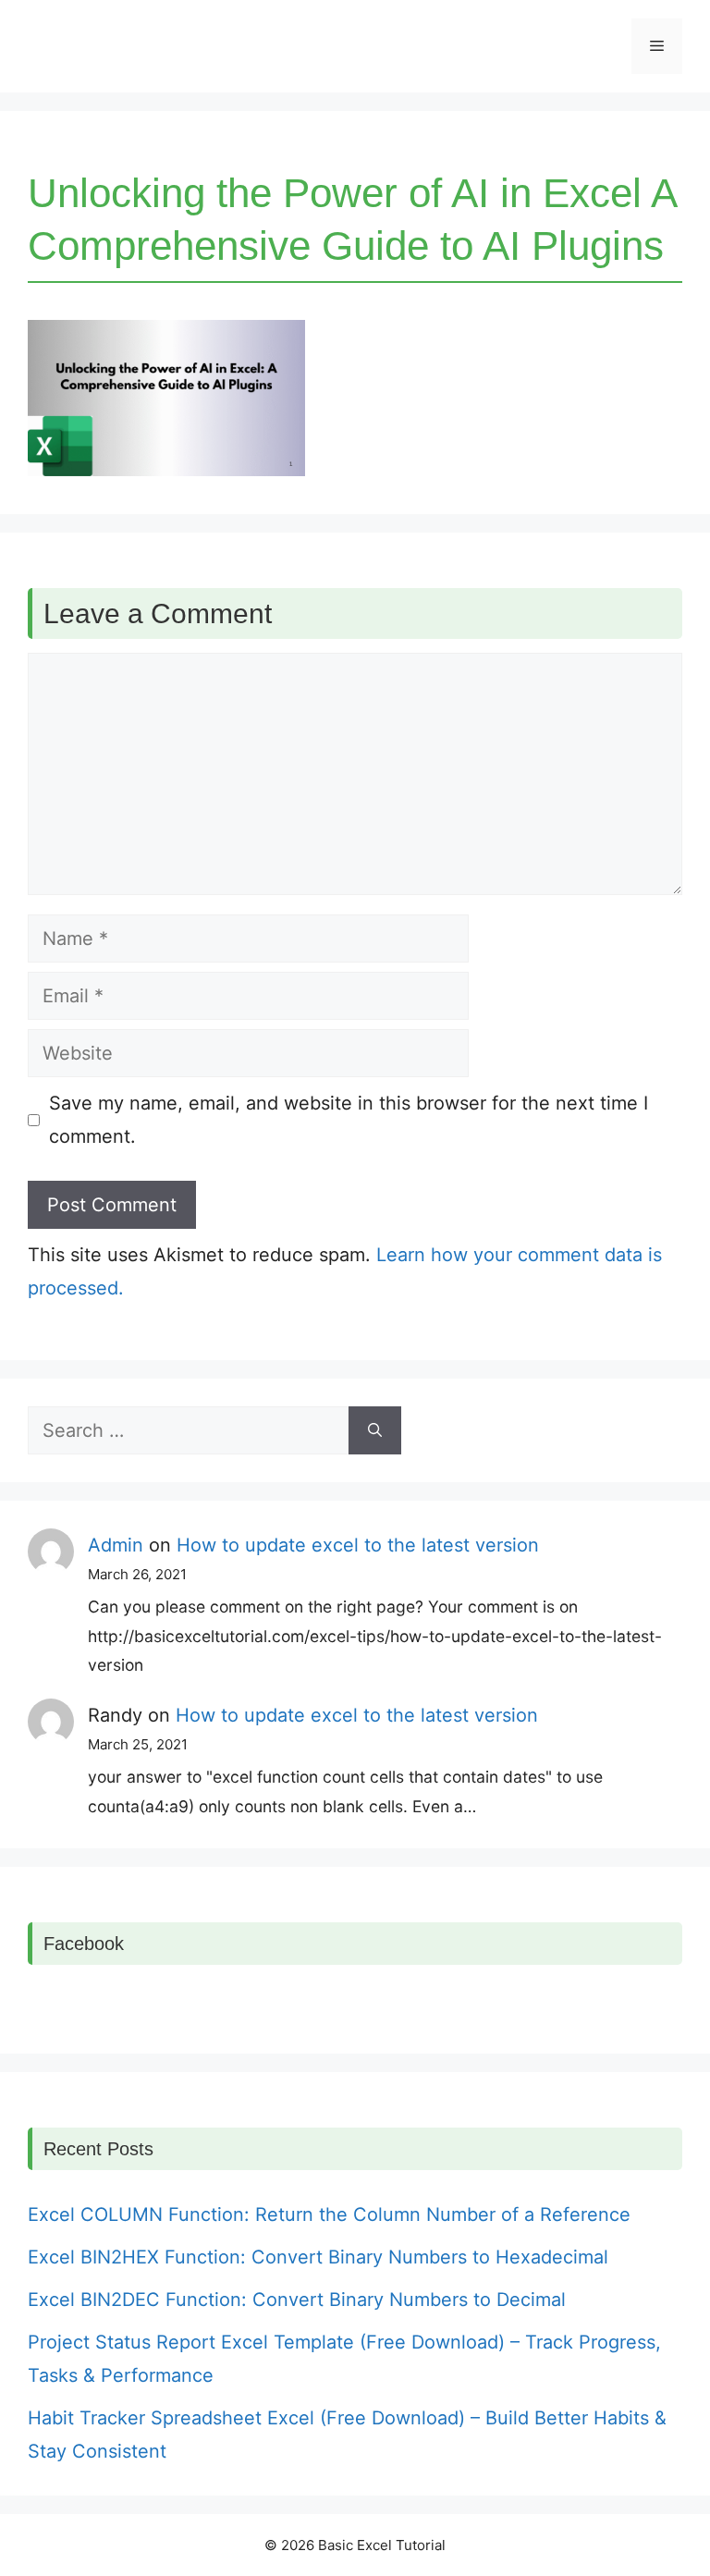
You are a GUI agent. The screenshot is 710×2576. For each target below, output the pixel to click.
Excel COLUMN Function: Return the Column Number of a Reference (329, 2214)
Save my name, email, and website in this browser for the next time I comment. (349, 1120)
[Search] (375, 1430)
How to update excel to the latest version (358, 1545)
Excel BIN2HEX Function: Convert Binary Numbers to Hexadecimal (318, 2257)
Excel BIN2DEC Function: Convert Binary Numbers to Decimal (297, 2300)
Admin (116, 1545)
